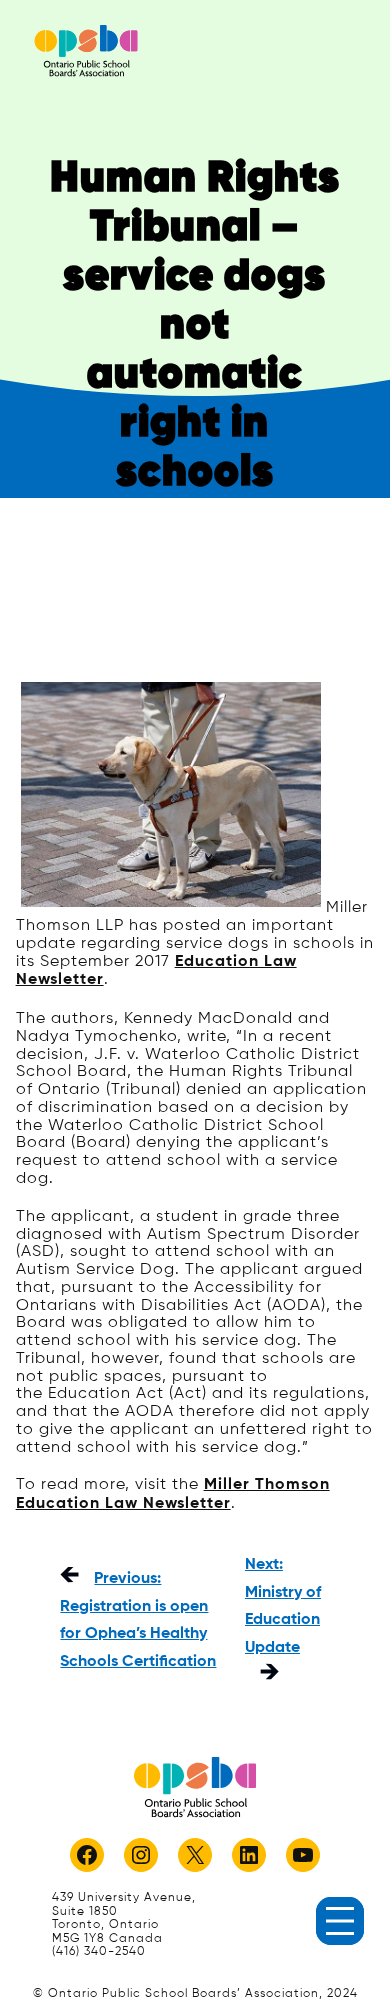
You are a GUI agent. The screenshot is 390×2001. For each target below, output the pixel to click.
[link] (86, 50)
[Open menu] (340, 1921)
